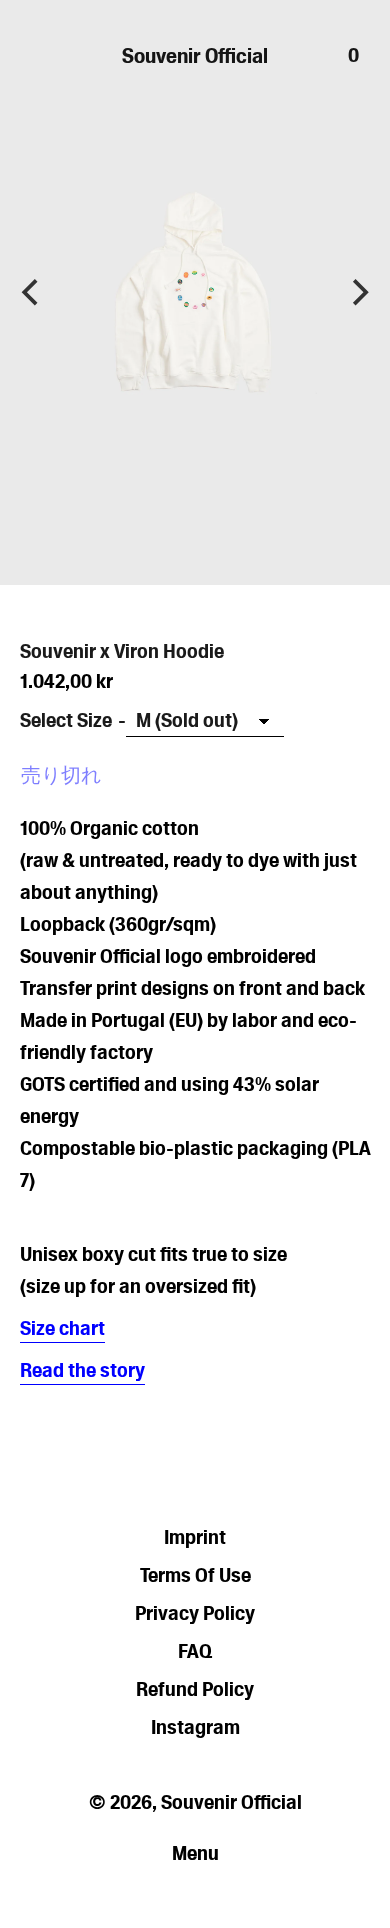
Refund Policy (195, 1689)
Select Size (66, 720)
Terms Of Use (195, 1575)
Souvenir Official (195, 55)
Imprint (195, 1537)
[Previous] (32, 293)
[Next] (358, 293)
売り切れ (61, 775)
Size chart (62, 1328)
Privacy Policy (195, 1613)
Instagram (195, 1727)
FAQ (195, 1651)
